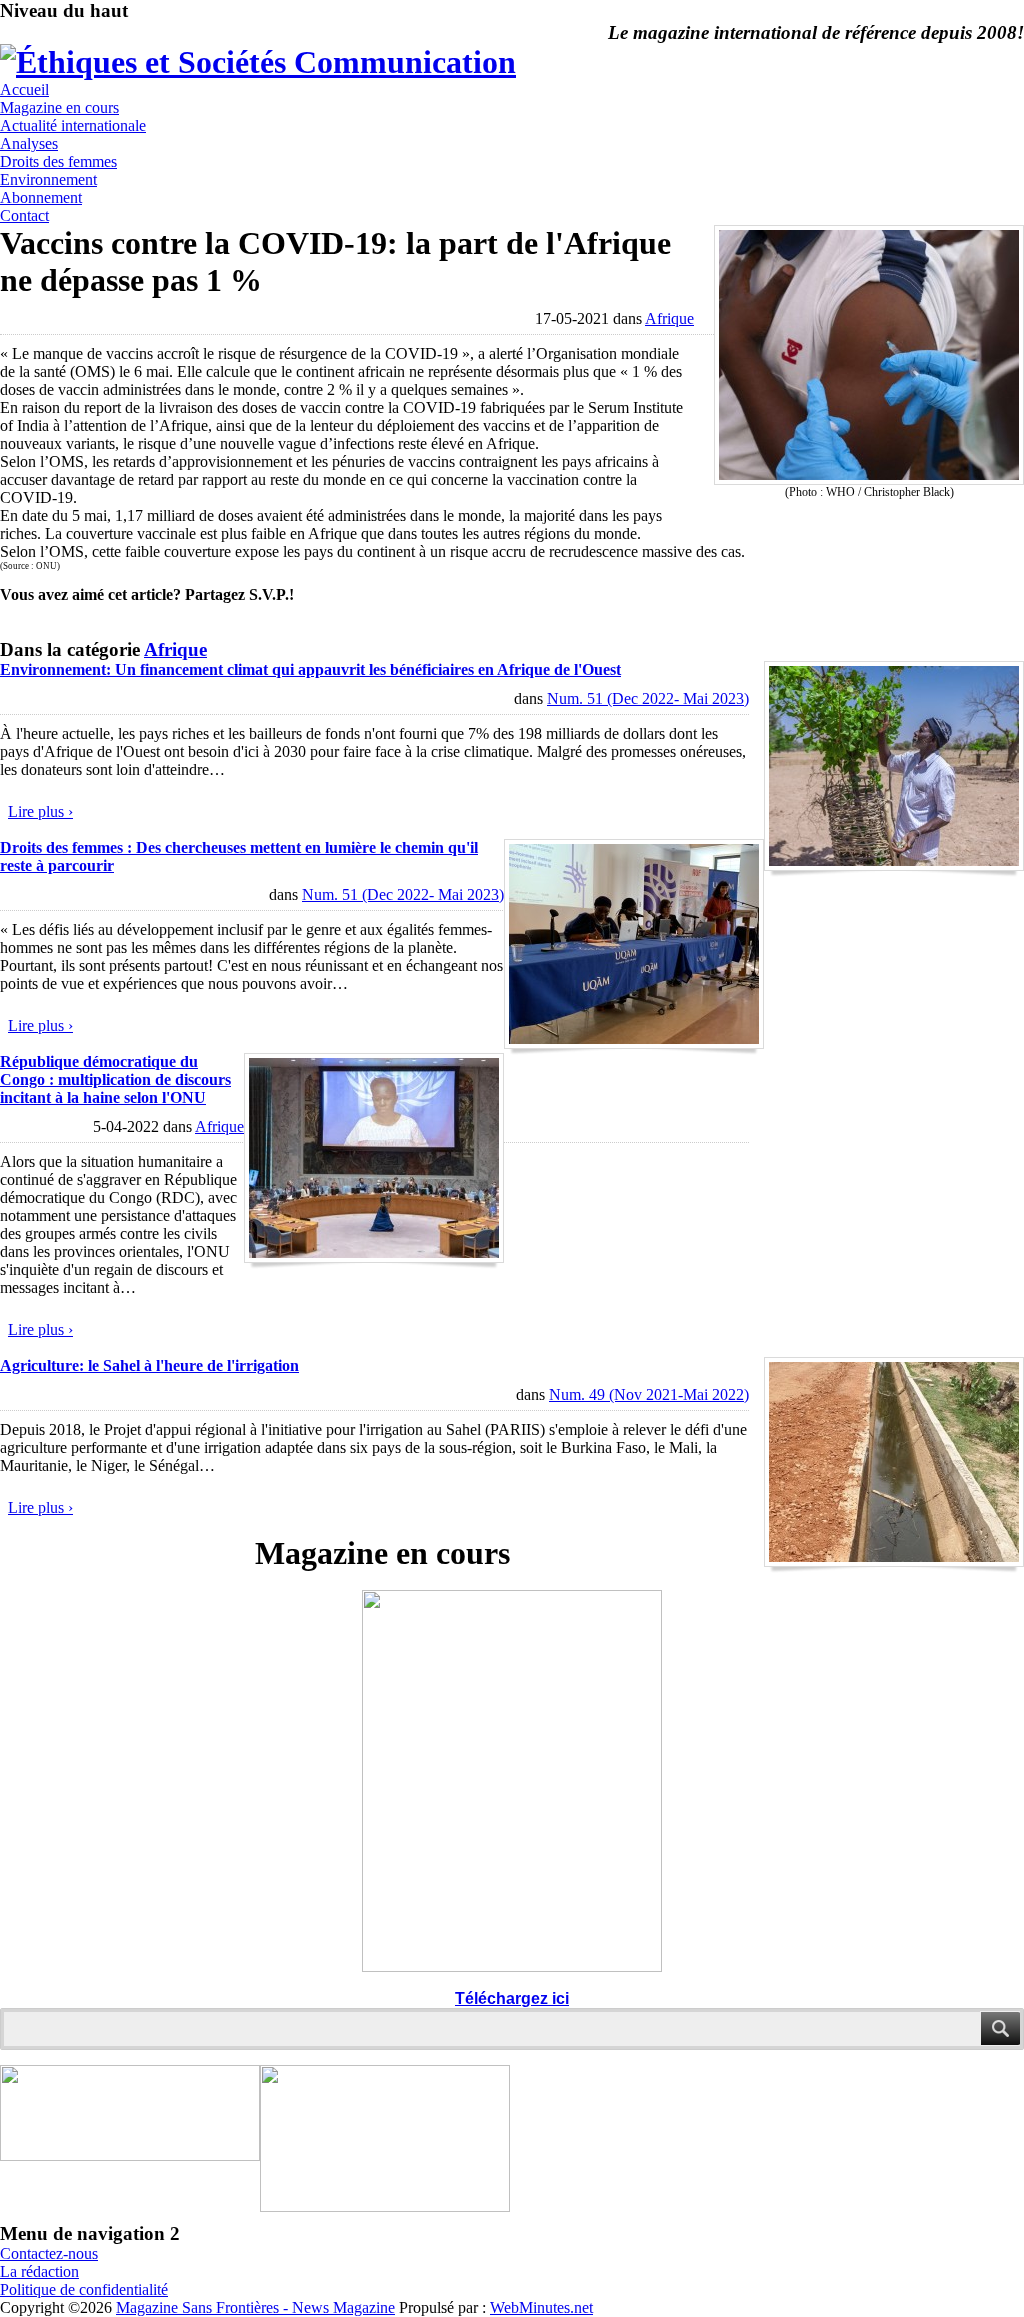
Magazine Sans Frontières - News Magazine (255, 2307)
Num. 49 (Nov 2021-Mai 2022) (649, 1394)
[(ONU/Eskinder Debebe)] (374, 1257)
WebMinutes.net (541, 2307)
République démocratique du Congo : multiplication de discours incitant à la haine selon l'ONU (115, 1079)
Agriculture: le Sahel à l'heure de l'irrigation (149, 1365)
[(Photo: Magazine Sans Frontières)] (634, 1043)
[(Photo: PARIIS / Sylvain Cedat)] (894, 1561)
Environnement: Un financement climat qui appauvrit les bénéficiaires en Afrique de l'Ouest (310, 669)
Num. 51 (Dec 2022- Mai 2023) (648, 698)
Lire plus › (40, 811)
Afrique (669, 318)
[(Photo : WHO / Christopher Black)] (869, 479)
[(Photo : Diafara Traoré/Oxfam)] (894, 865)
